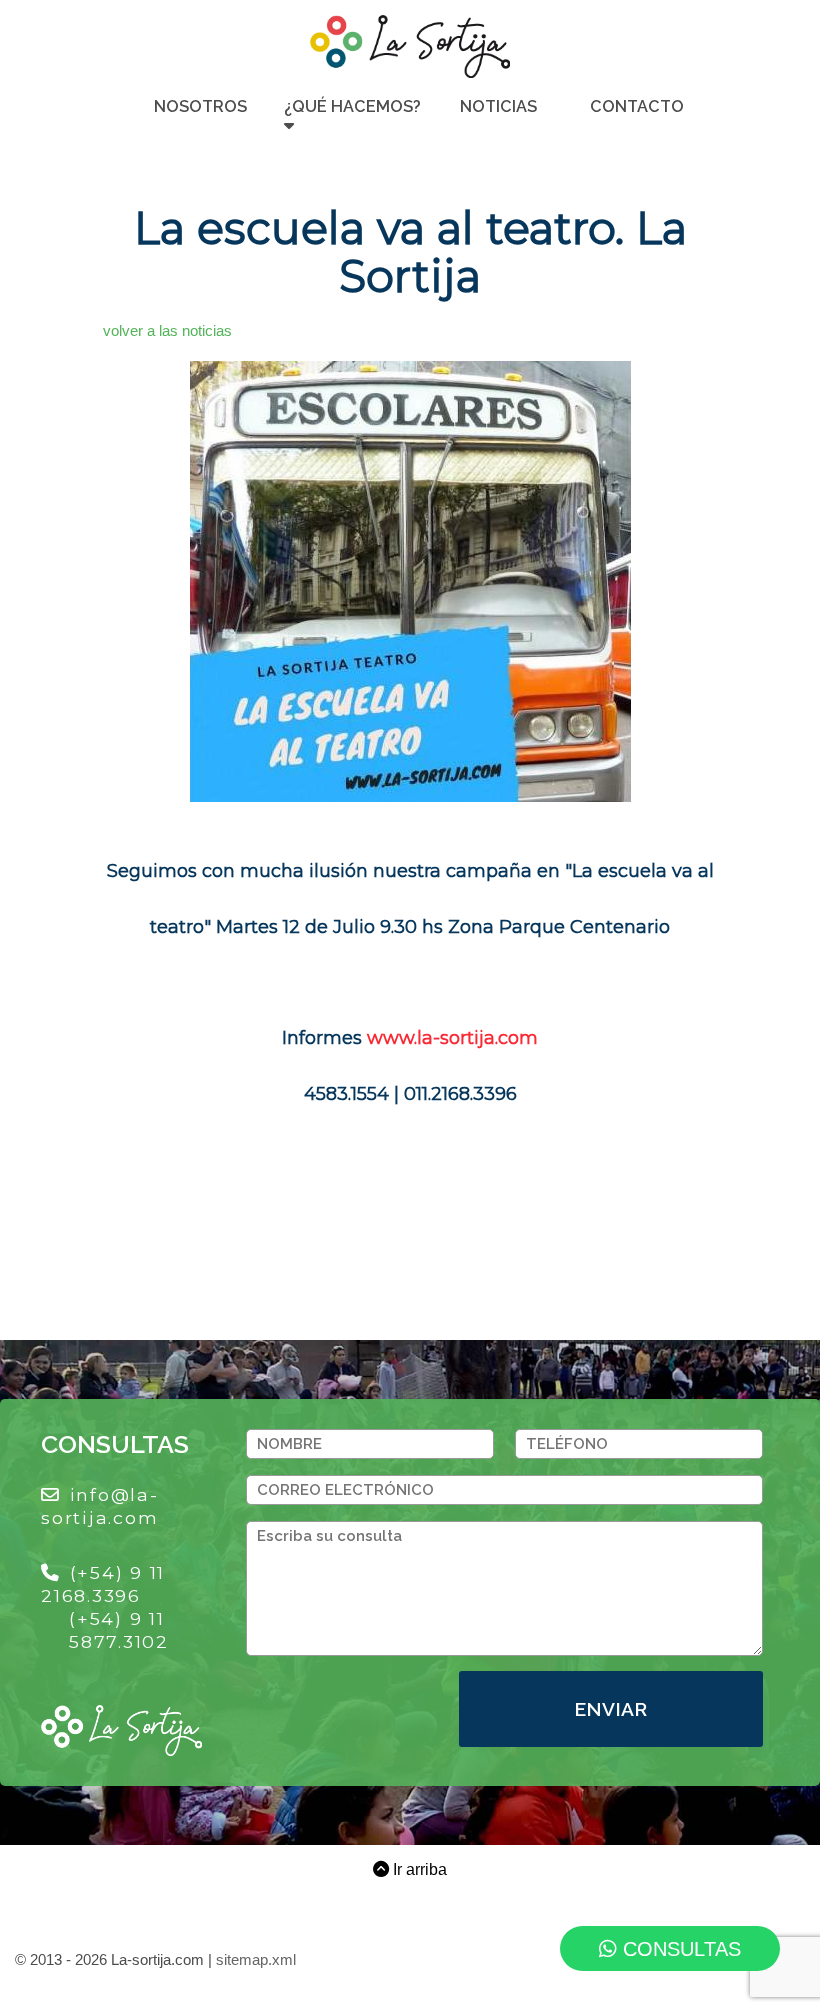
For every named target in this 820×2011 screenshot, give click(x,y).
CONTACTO (637, 106)
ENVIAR (610, 1709)
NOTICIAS (498, 106)
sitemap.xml (256, 1960)
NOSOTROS (200, 106)
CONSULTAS (679, 1949)
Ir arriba (418, 1869)
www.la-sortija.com (452, 1038)
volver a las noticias (167, 331)
